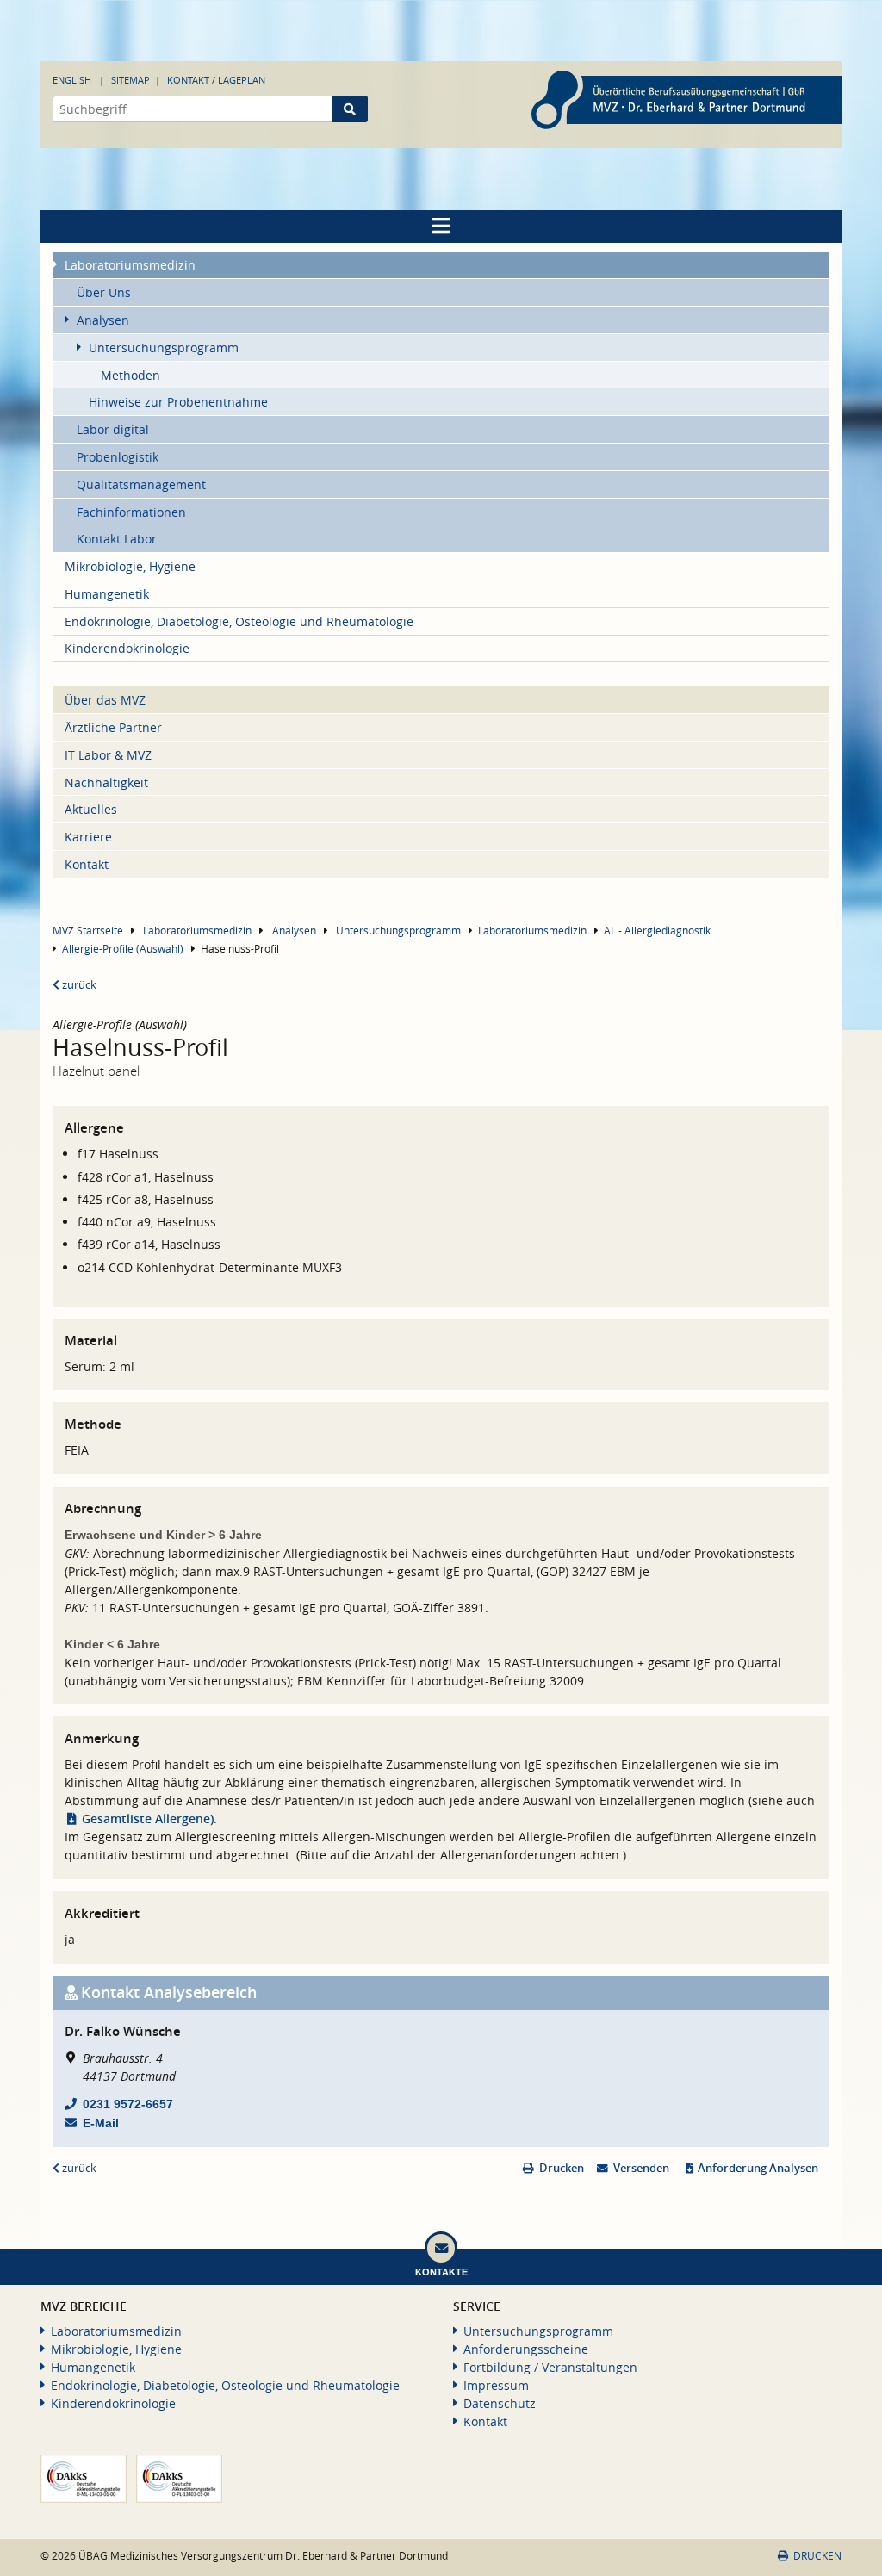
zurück (78, 985)
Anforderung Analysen (758, 2168)
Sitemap (130, 80)
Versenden (641, 2168)
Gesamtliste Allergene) (148, 1819)
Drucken (562, 2168)
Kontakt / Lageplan (216, 80)
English (72, 80)
